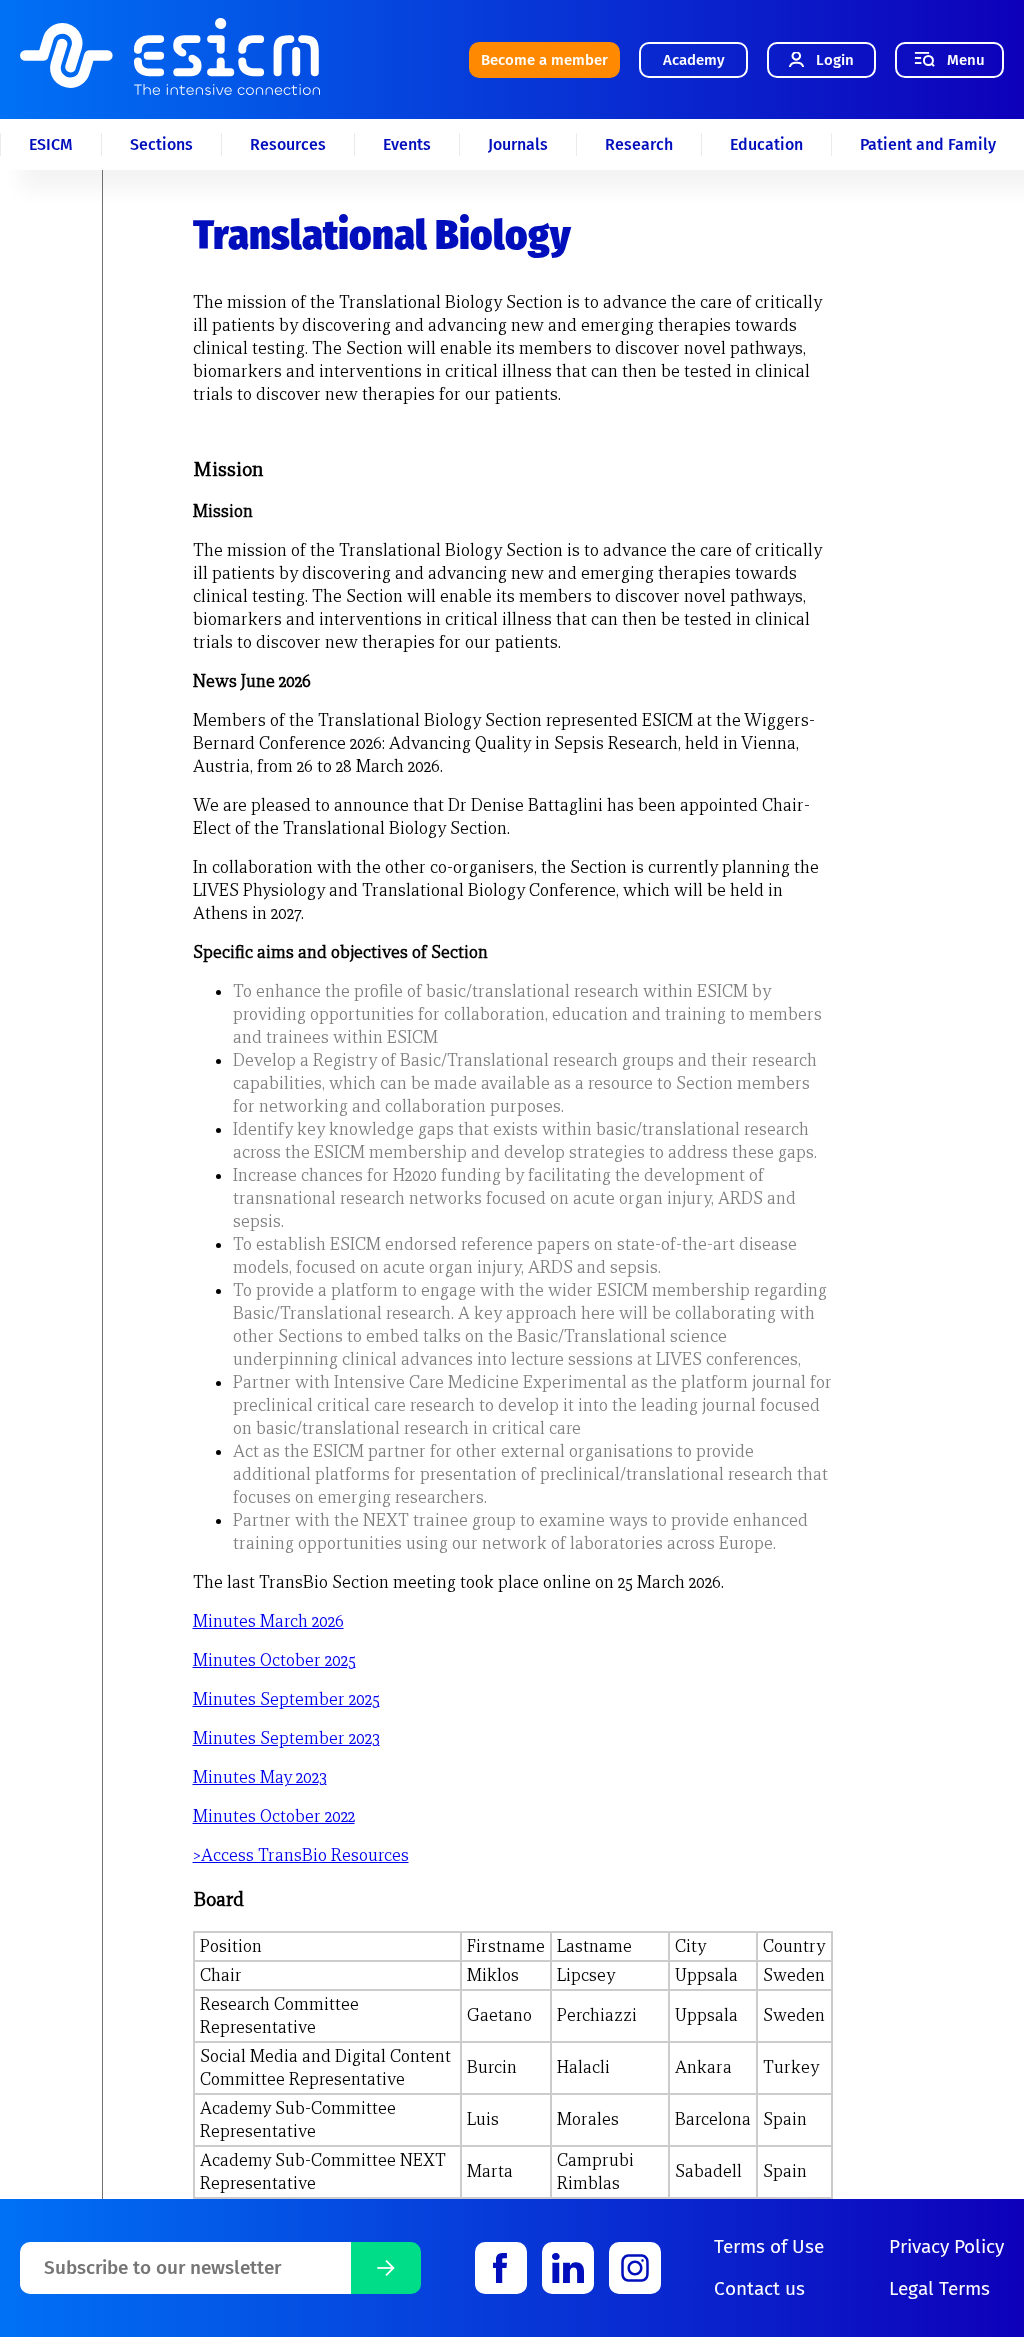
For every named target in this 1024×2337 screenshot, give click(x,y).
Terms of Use (769, 2246)
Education (766, 144)
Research (639, 144)
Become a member (544, 60)
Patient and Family (928, 144)
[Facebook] (501, 2268)
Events (407, 144)
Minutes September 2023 (286, 1738)
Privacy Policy (946, 2246)
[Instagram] (635, 2268)
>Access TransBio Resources (301, 1855)
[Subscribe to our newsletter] (386, 2268)
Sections (161, 144)
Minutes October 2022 (274, 1816)
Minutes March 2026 (268, 1621)
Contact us (759, 2288)
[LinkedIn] (568, 2268)
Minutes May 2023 (260, 1777)
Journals (518, 144)
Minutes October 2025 (274, 1660)
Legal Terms (939, 2288)
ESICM (51, 144)
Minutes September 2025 (286, 1699)
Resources (288, 144)
